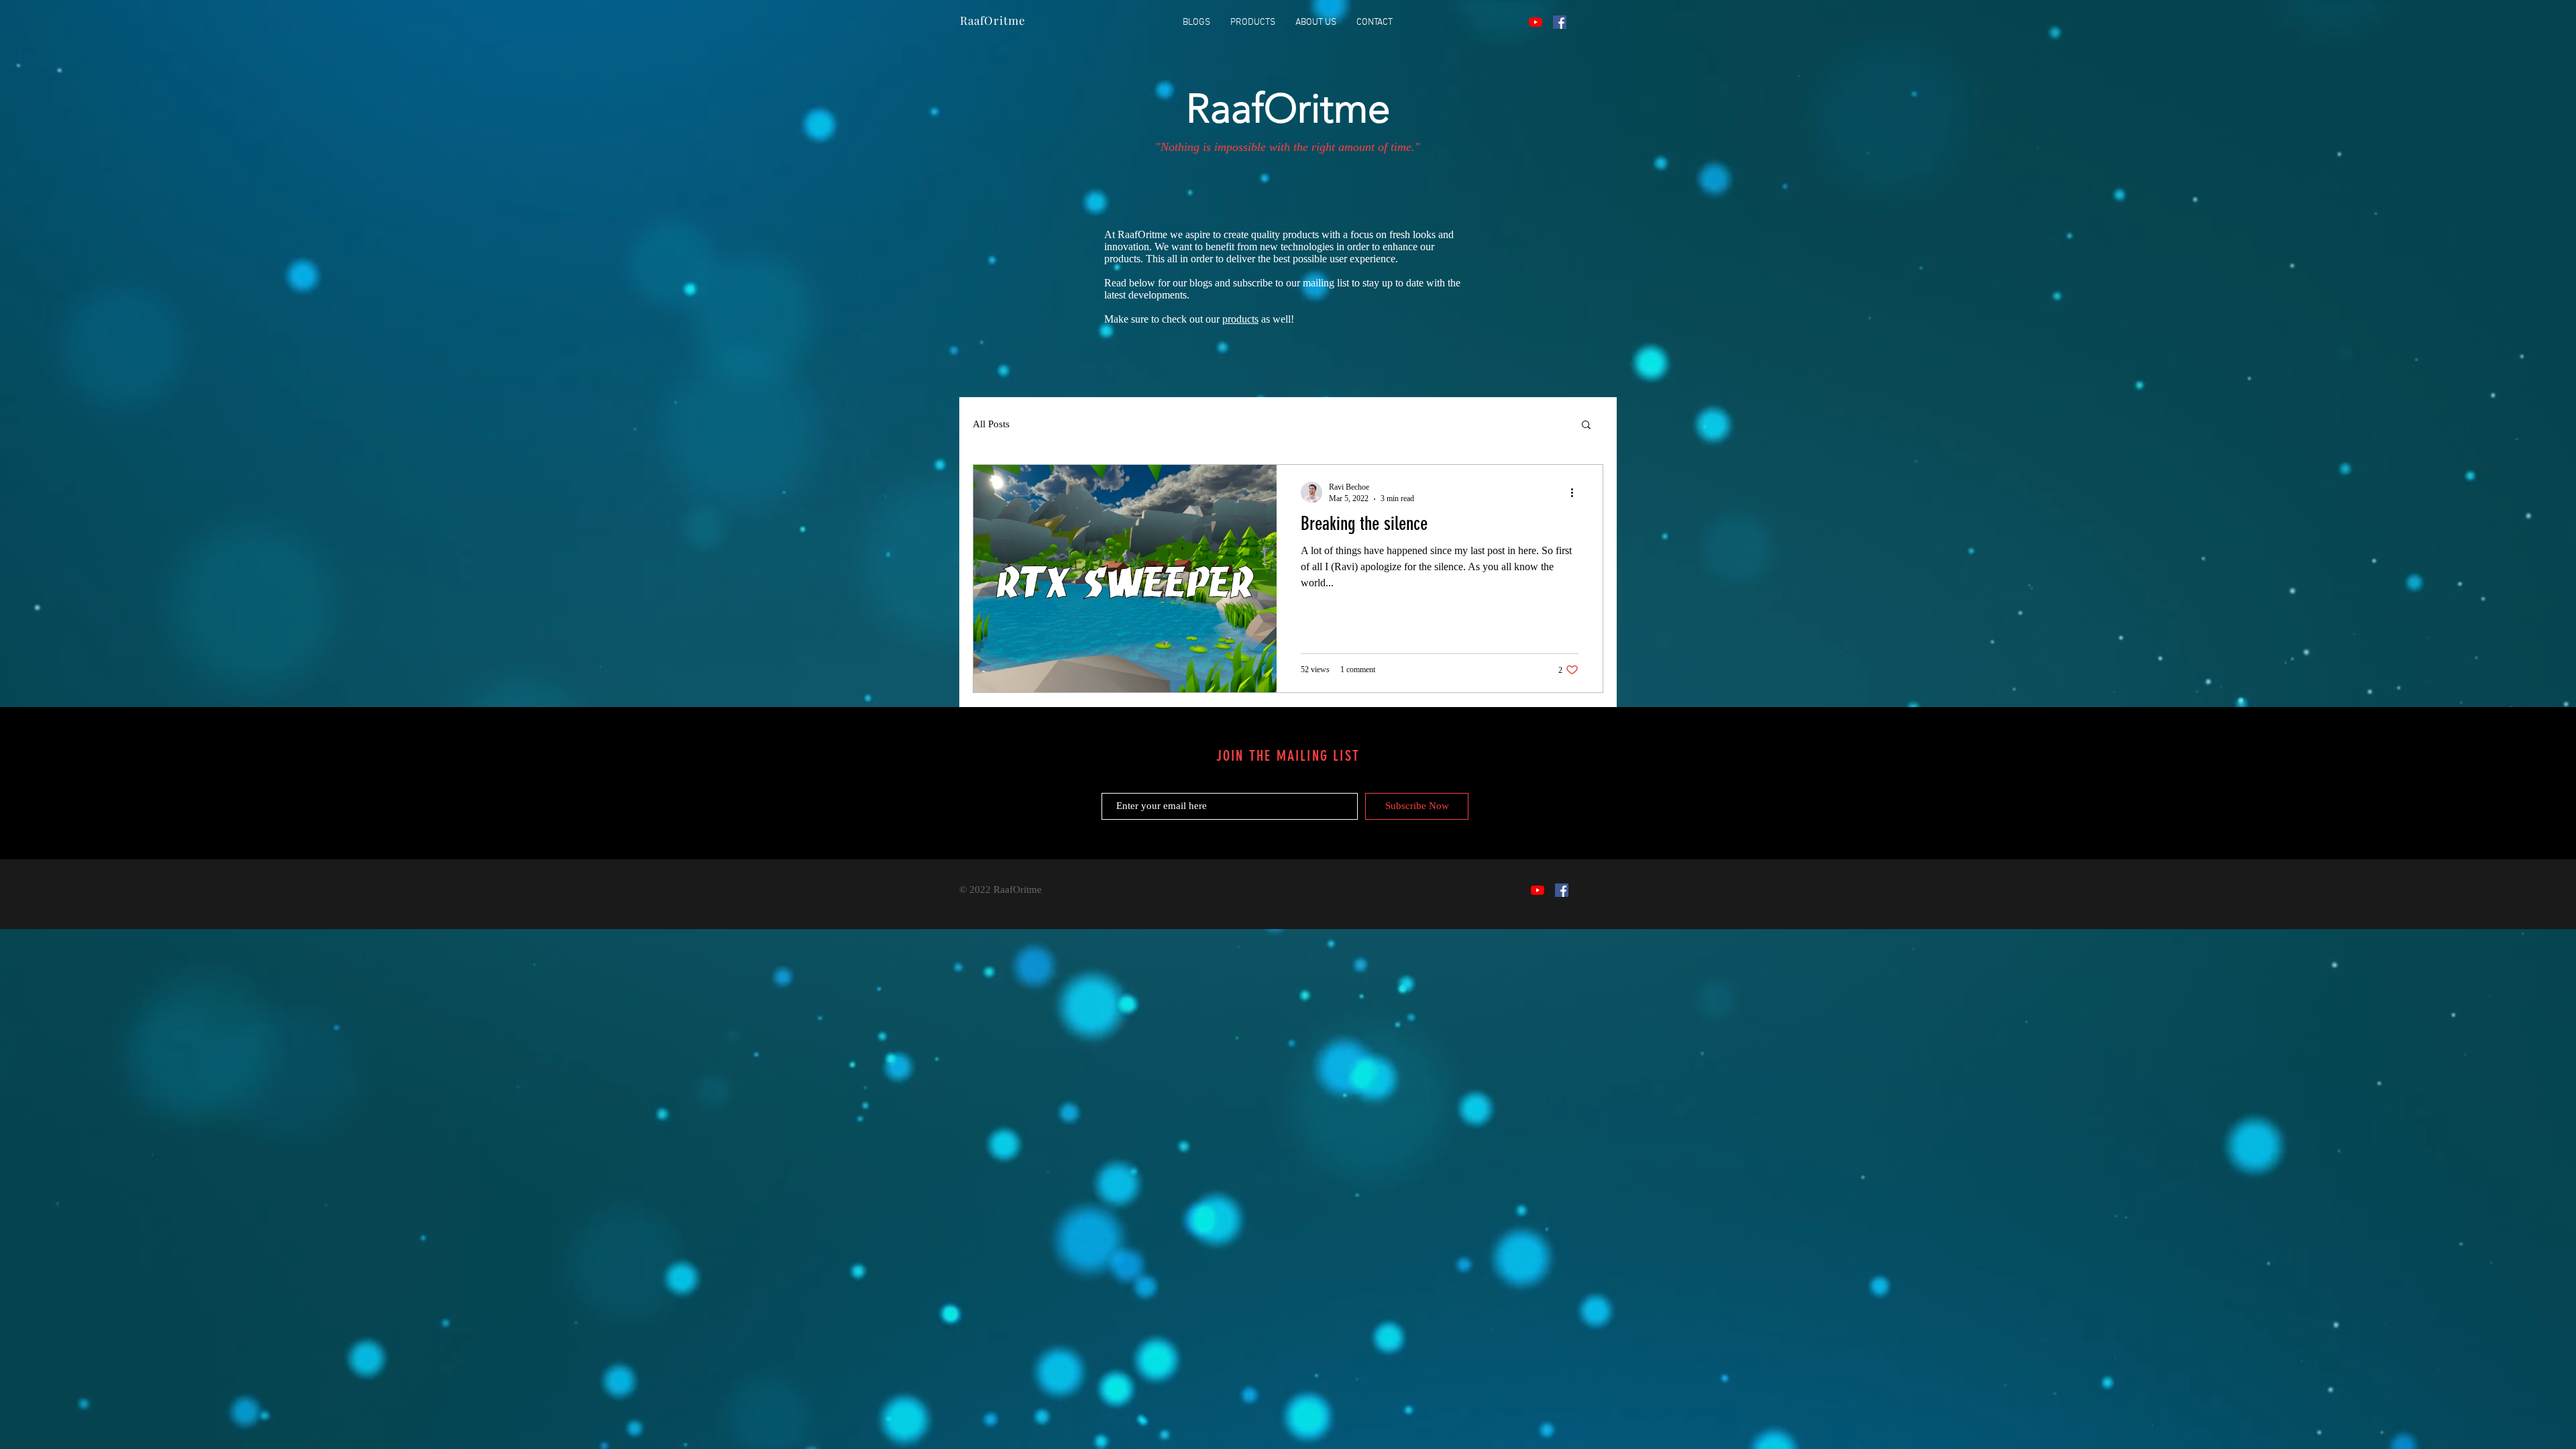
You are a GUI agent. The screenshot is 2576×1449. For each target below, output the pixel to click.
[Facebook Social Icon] (1560, 22)
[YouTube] (1536, 22)
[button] (1586, 426)
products (1240, 319)
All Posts (991, 424)
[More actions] (1576, 492)
